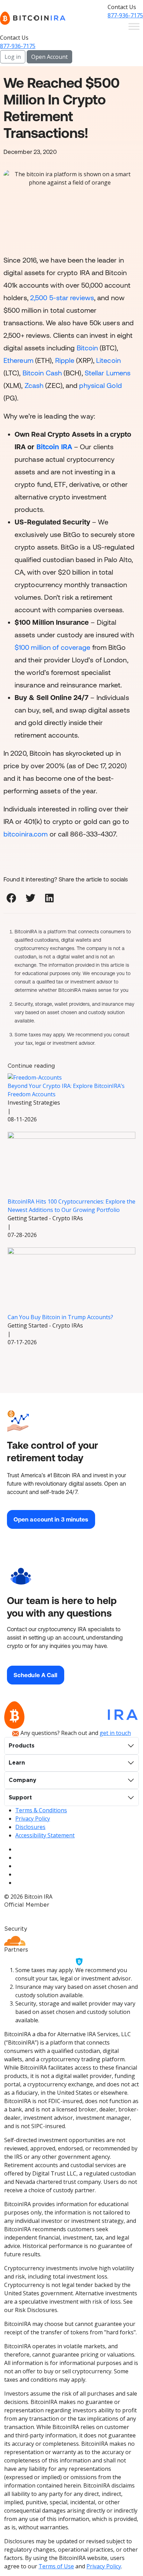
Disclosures (30, 1827)
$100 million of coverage (52, 647)
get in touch (115, 1733)
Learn (17, 1763)
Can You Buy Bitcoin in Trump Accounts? (60, 1317)
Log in (13, 57)
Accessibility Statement (45, 1835)
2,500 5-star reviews (62, 298)
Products (22, 1746)
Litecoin (108, 360)
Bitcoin (87, 348)
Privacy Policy (33, 1819)
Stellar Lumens (108, 373)
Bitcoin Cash (42, 373)
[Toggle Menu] (134, 26)
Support (20, 1798)
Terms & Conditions (41, 1810)
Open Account (49, 57)
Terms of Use (56, 2566)
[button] (11, 898)
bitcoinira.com (26, 834)
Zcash (34, 385)
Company (23, 1780)
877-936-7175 (125, 15)
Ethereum (18, 360)
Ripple (65, 360)
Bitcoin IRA (55, 447)
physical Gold (100, 385)
